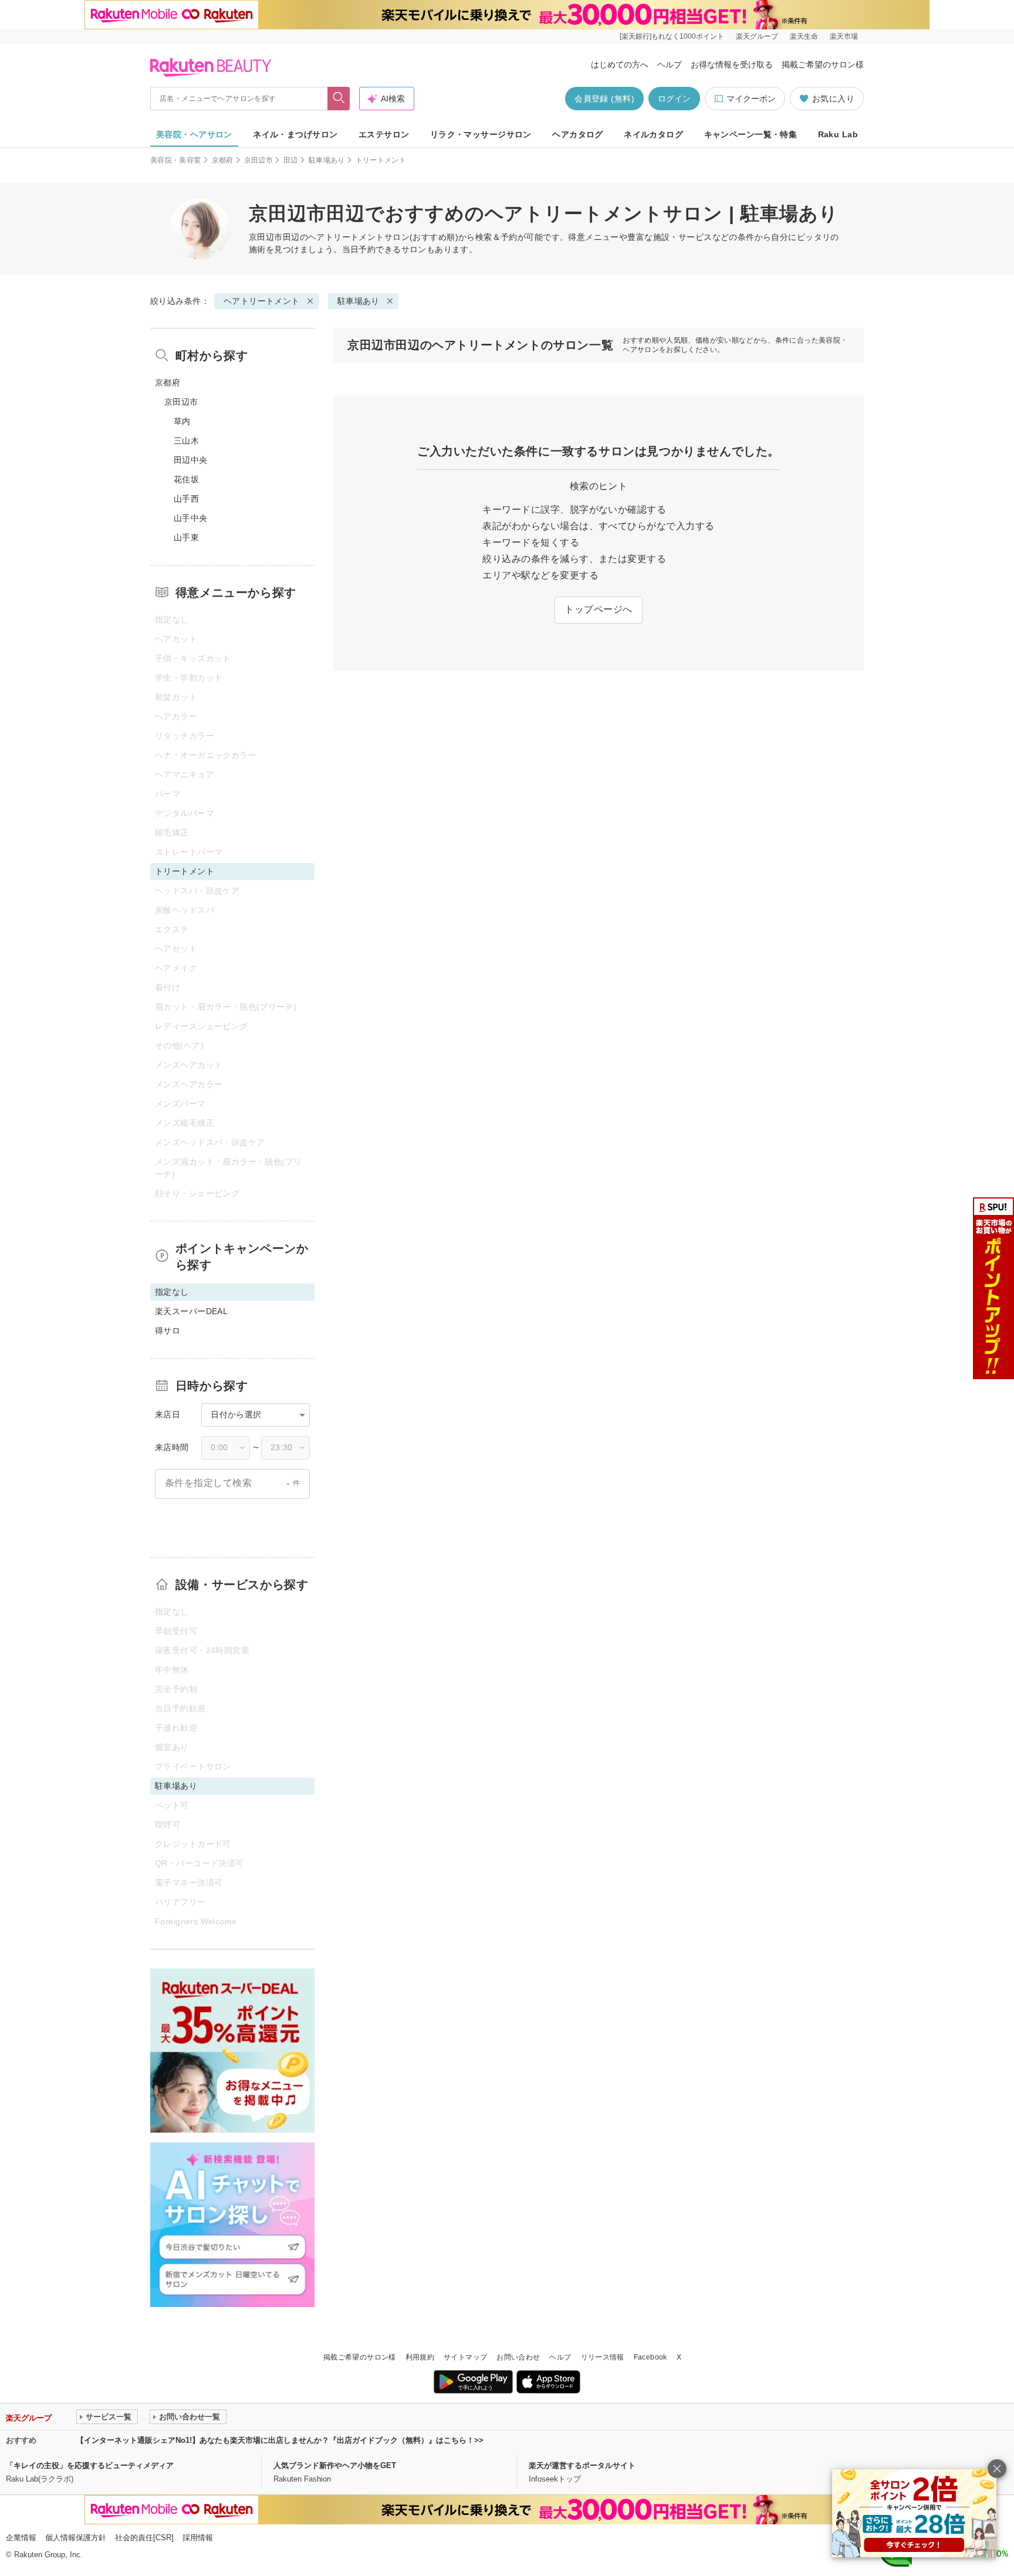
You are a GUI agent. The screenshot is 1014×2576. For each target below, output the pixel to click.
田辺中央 (191, 460)
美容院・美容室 (176, 160)
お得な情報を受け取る (732, 65)
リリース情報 (603, 2357)
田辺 (291, 160)
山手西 (186, 499)
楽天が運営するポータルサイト (582, 2465)
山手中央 (191, 518)
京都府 (223, 160)
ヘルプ (670, 65)
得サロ (168, 1331)
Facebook (650, 2357)
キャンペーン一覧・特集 (751, 134)
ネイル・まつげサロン (295, 134)
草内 (182, 421)
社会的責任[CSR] (144, 2538)
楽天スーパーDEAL (191, 1311)
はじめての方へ (620, 65)
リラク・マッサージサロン (481, 134)
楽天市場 (844, 36)
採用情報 (198, 2538)
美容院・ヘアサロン (194, 134)
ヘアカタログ (578, 134)
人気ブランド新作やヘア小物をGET (335, 2465)
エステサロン (384, 134)
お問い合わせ (518, 2357)
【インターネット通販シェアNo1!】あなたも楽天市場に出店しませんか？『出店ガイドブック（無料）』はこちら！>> (280, 2440)
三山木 (186, 441)
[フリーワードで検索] (339, 99)
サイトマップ (465, 2357)
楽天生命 (804, 36)
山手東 (186, 537)
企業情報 (21, 2538)
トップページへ (598, 609)
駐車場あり (327, 160)
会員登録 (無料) (604, 99)
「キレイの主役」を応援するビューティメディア (90, 2465)
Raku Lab (838, 134)
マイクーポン (751, 99)
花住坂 (186, 479)
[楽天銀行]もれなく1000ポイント (672, 36)
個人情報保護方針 (76, 2538)
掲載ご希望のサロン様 (823, 65)
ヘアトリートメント (346, 237)
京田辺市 (258, 160)
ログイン (674, 99)
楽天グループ (757, 36)
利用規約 (420, 2357)
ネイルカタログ (653, 134)
